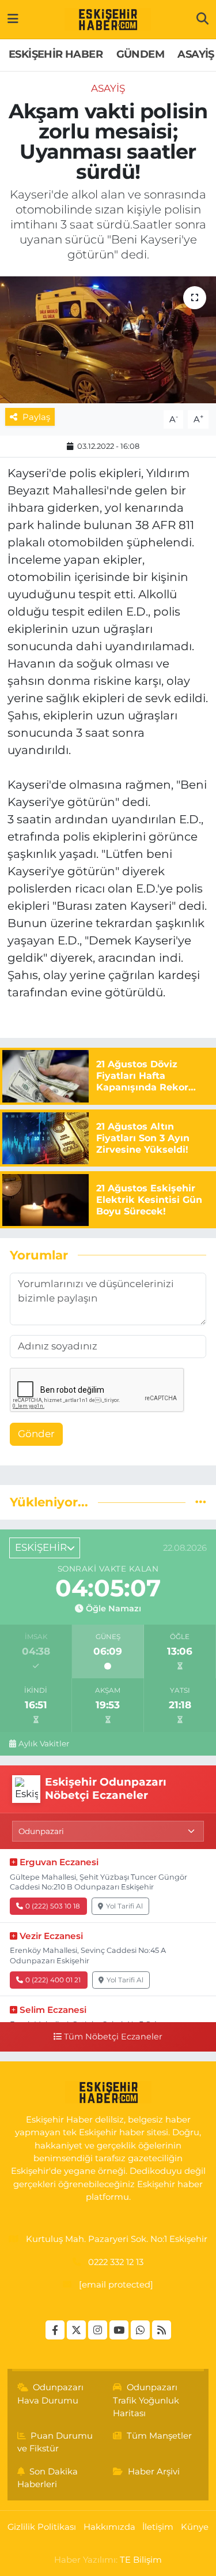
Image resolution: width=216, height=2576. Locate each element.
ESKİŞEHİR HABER (56, 54)
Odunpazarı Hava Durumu (51, 2394)
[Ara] (202, 19)
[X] (76, 2330)
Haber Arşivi (154, 2472)
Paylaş (36, 417)
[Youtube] (119, 2330)
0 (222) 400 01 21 (53, 1980)
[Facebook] (55, 2330)
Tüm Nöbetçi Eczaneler (113, 2037)
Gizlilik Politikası (42, 2527)
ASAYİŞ (196, 54)
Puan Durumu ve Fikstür (55, 2442)
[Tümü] (201, 1502)
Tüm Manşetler (159, 2436)
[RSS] (162, 2330)
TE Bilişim (141, 2560)
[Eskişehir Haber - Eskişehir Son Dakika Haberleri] (108, 20)
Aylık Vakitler (44, 1743)
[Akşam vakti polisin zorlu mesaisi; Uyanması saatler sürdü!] (108, 340)
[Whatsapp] (140, 2330)
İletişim (158, 2527)
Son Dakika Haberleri (48, 2478)
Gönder (36, 1434)
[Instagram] (98, 2330)
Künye (195, 2527)
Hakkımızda (109, 2527)
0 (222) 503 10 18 (53, 1906)
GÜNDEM (140, 54)
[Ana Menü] (13, 19)
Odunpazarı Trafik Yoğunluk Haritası (146, 2400)
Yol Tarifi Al (124, 1906)
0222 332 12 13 (116, 2262)
